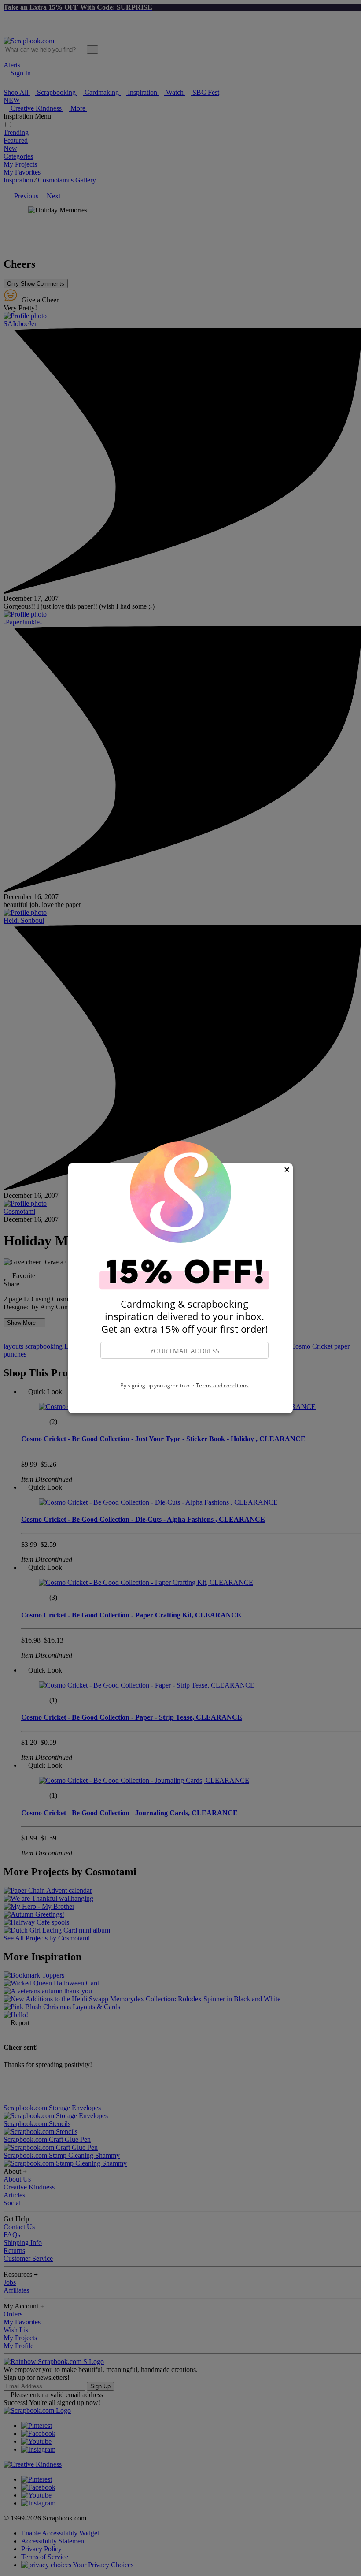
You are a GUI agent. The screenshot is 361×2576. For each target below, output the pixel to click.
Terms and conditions (222, 1385)
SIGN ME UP (184, 1371)
